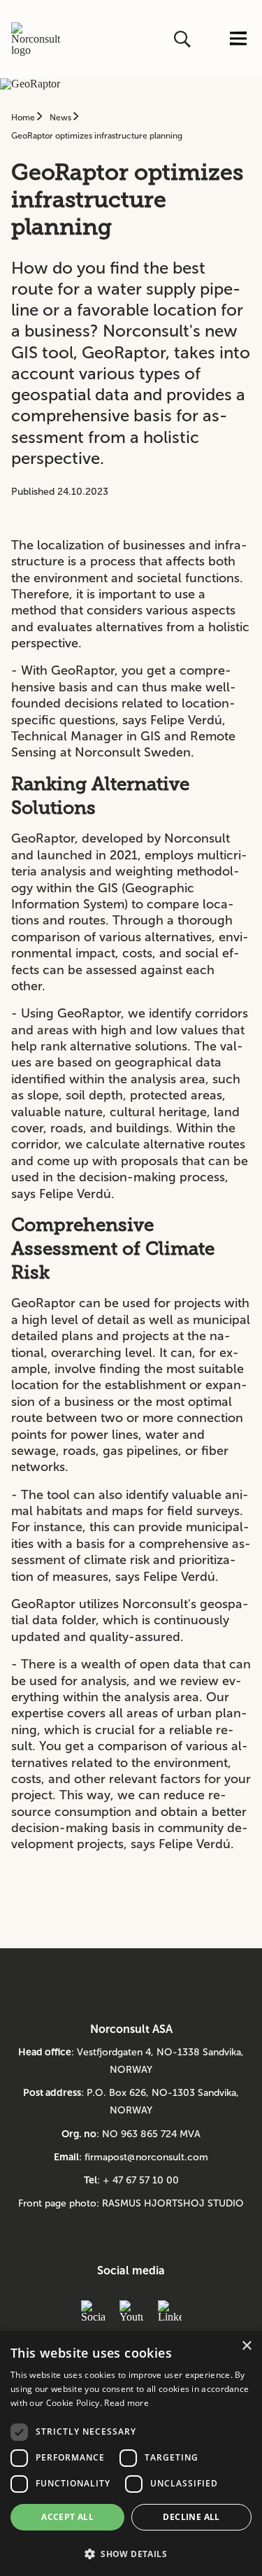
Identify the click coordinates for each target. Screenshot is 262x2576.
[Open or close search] (184, 39)
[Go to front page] (41, 39)
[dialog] (131, 2454)
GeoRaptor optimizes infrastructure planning (97, 136)
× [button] (246, 2346)
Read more (126, 2403)
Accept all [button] (67, 2517)
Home (24, 118)
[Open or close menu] (238, 40)
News (61, 118)
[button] (131, 2553)
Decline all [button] (191, 2517)
